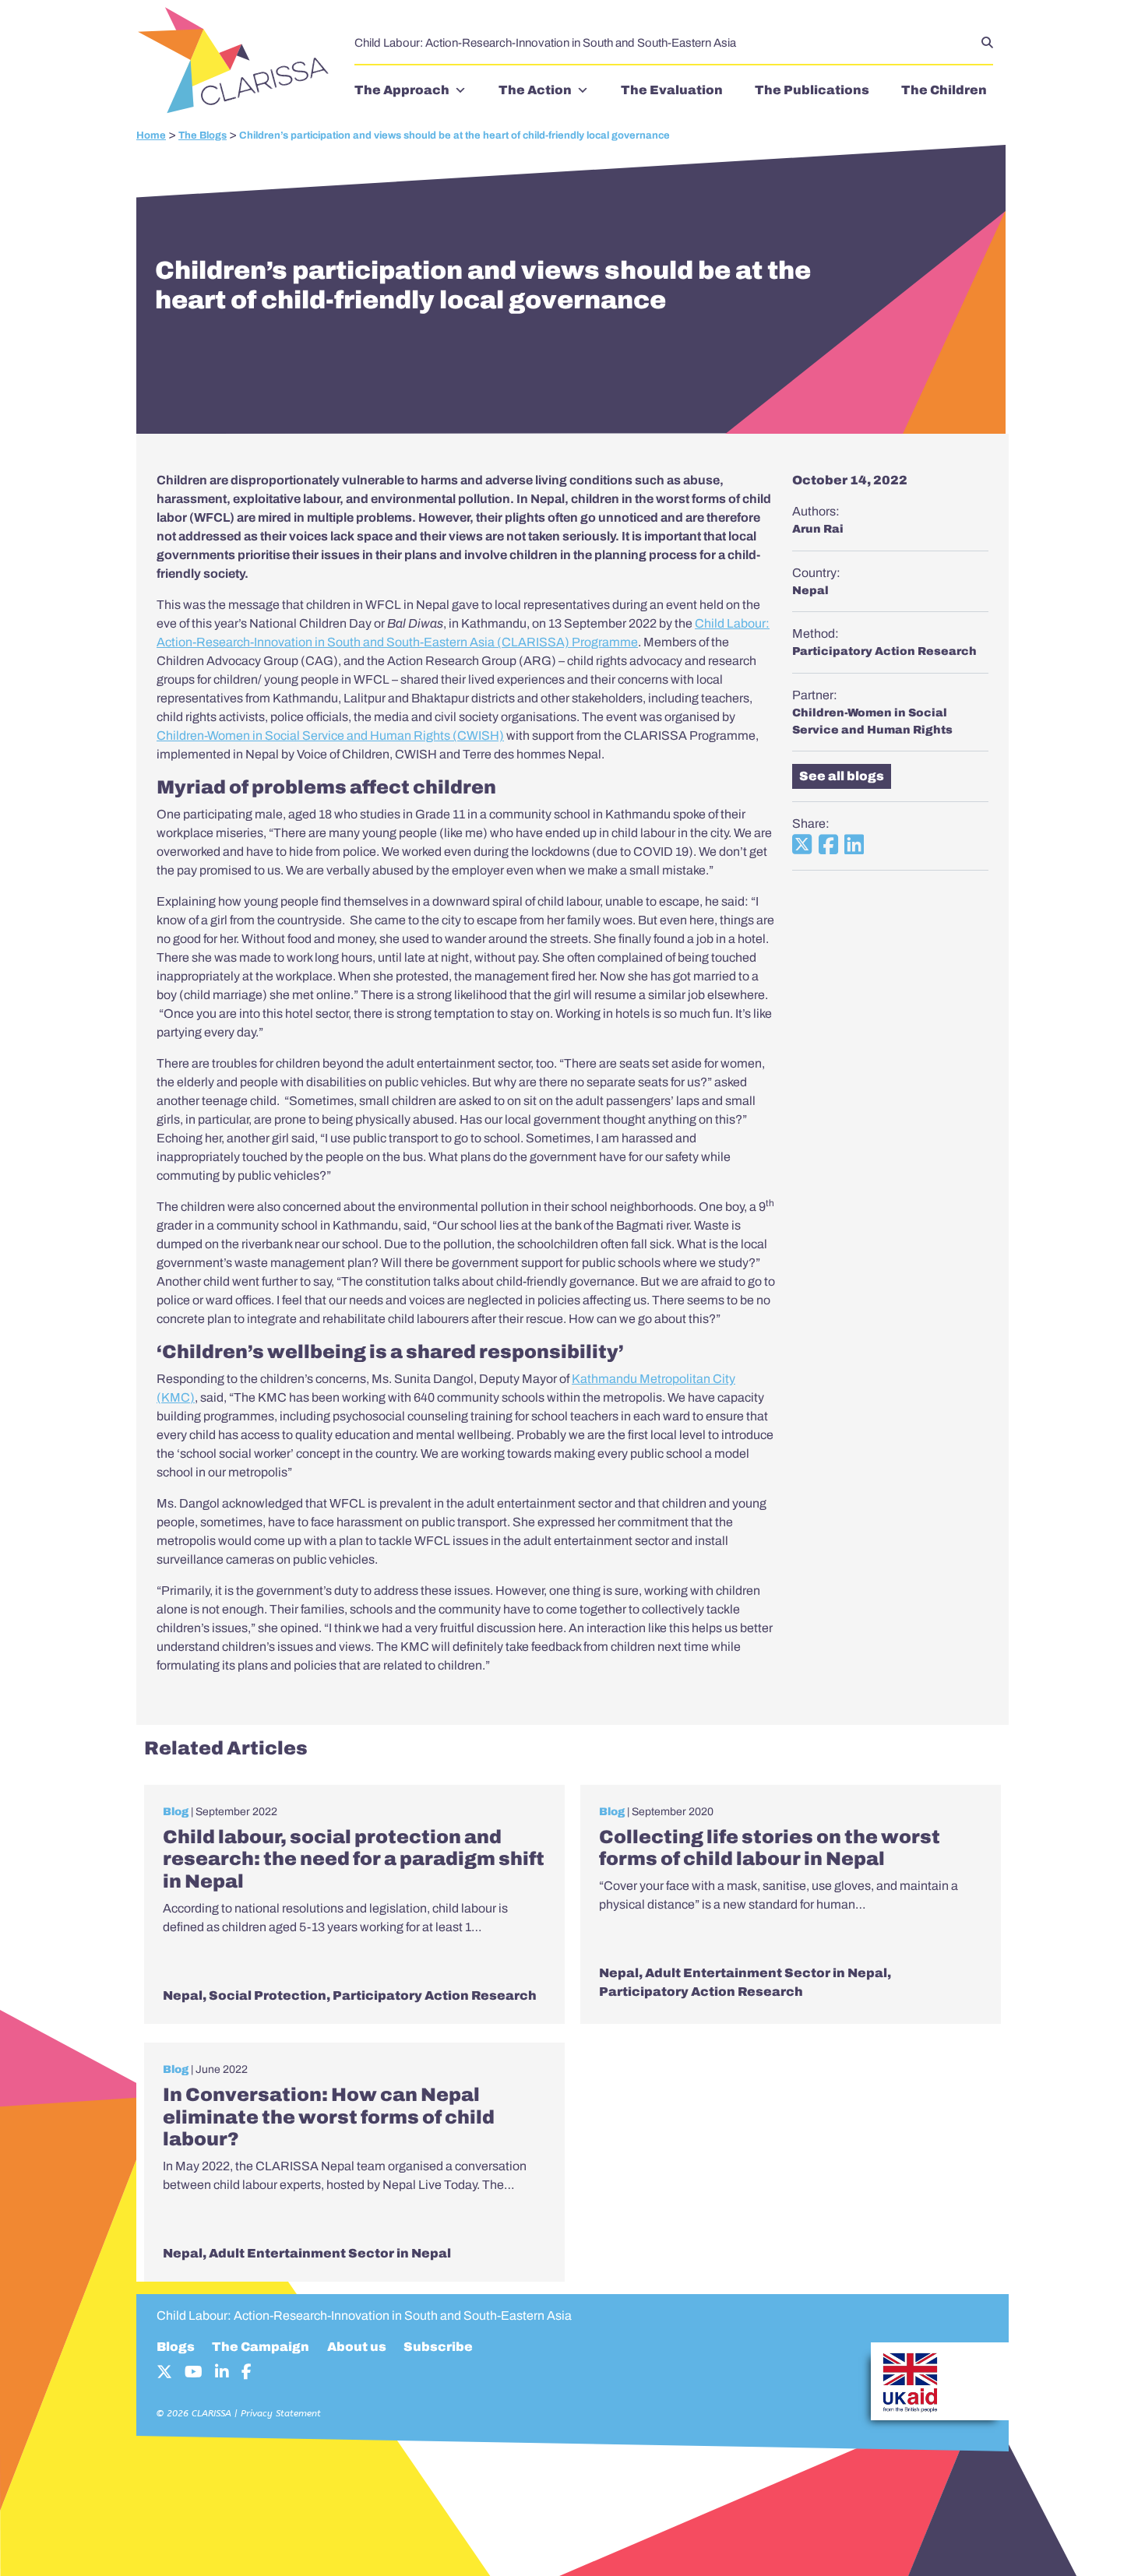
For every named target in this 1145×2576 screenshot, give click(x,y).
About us (357, 2347)
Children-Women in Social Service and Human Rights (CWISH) (330, 735)
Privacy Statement (281, 2413)
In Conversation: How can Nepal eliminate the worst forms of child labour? (329, 2117)
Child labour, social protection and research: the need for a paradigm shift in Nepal (354, 1860)
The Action (535, 90)
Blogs (176, 2347)
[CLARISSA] (238, 62)
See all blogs (842, 776)
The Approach (402, 90)
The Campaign (261, 2347)
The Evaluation (672, 90)
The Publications (812, 90)
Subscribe (438, 2347)
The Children (944, 90)
